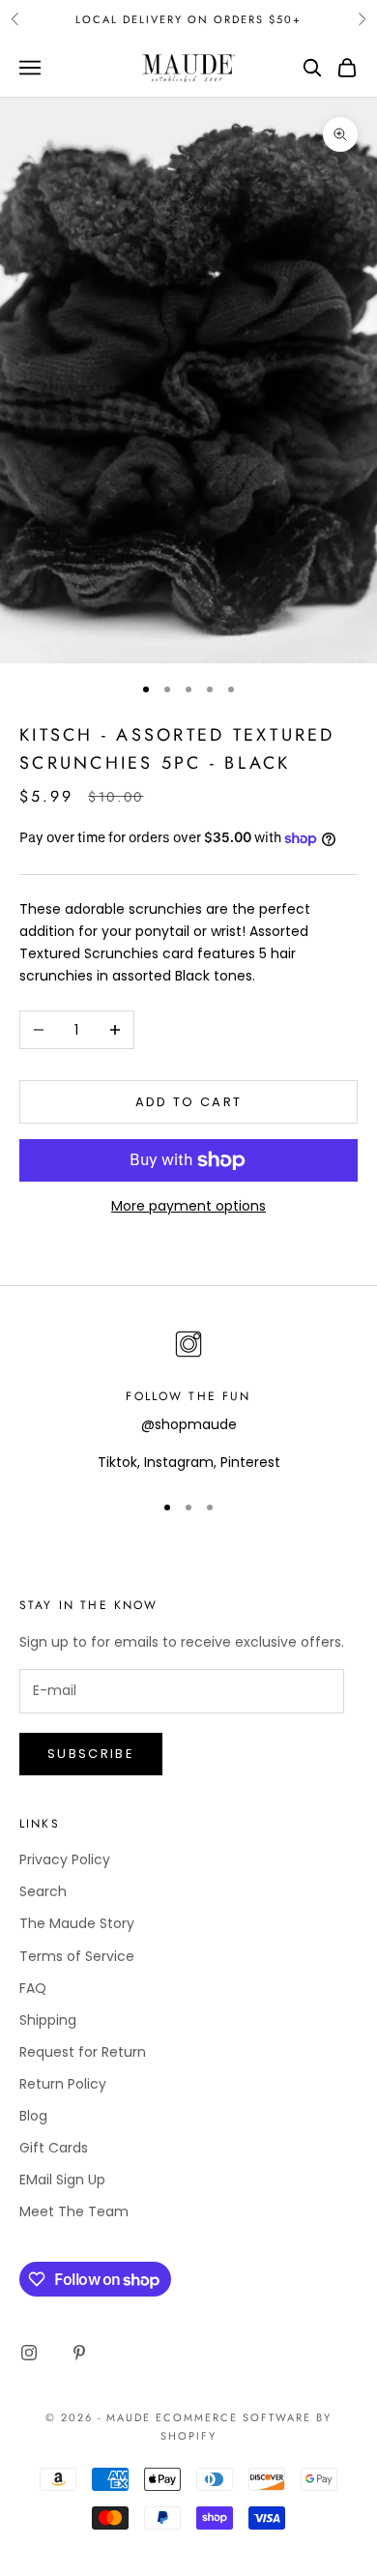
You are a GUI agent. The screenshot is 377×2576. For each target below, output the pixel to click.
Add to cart (189, 1102)
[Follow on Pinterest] (79, 2353)
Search (43, 1891)
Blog (33, 2116)
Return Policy (63, 2084)
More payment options (188, 1206)
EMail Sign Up (62, 2180)
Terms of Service (77, 1956)
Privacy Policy (65, 1859)
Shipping (48, 2020)
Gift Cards (54, 2148)
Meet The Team (74, 2211)
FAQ (33, 1988)
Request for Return (83, 2052)
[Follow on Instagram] (29, 2353)
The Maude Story (77, 1923)
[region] (188, 1400)
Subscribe (91, 1754)
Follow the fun (188, 1396)
